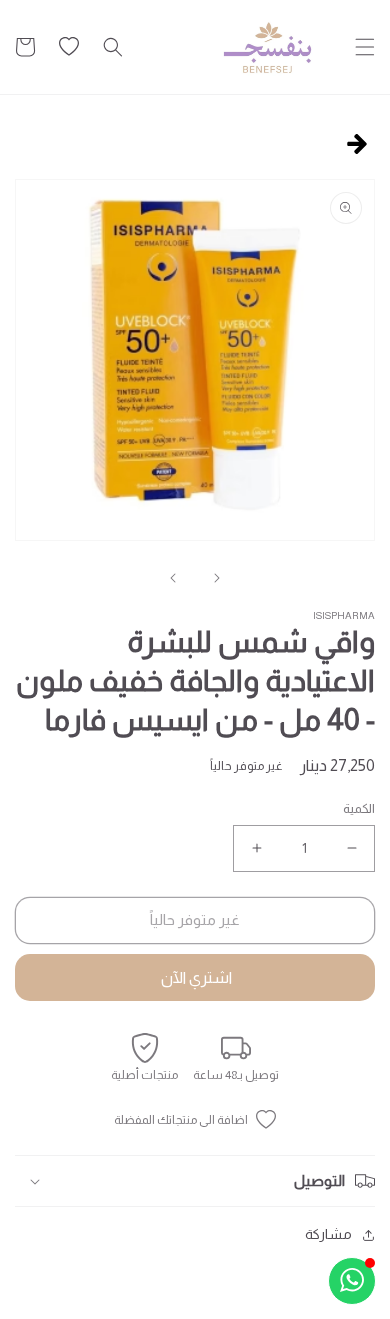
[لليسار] (217, 578)
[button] (365, 47)
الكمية (359, 808)
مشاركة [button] (328, 1234)
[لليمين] (173, 578)
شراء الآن (195, 977)
